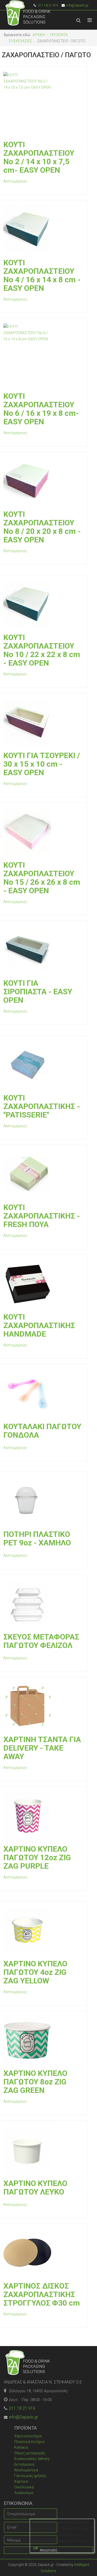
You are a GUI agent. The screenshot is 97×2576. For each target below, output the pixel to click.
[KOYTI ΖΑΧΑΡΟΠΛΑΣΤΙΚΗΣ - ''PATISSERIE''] (43, 1065)
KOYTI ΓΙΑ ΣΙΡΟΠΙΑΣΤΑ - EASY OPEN (38, 992)
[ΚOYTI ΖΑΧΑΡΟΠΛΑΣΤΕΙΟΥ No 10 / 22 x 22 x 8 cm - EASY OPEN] (43, 604)
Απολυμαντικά (26, 2470)
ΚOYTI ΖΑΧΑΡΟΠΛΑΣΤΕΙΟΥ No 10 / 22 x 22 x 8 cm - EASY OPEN (42, 650)
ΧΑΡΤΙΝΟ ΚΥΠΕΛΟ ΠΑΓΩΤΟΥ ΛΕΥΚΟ (35, 2188)
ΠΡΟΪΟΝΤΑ (59, 35)
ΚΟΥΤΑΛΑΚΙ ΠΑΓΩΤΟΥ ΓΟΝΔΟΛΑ (42, 1431)
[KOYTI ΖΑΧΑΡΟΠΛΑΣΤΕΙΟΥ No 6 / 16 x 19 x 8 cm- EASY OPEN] (43, 355)
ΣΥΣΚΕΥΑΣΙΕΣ (20, 41)
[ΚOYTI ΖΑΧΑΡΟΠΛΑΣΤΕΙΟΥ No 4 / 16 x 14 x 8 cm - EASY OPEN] (43, 229)
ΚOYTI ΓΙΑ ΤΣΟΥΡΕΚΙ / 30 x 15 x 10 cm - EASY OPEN (42, 764)
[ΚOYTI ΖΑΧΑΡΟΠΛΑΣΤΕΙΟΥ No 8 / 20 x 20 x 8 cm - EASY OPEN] (43, 481)
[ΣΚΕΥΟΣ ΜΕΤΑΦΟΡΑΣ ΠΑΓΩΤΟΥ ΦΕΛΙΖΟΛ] (43, 1604)
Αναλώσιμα (24, 2493)
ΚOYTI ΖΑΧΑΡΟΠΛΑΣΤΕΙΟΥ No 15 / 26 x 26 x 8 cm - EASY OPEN (42, 878)
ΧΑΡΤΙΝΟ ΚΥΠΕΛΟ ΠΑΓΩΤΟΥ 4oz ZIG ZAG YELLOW (35, 1972)
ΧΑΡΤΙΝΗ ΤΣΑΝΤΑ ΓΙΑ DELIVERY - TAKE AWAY (42, 1748)
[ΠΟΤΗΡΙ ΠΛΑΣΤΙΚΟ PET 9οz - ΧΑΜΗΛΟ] (43, 1501)
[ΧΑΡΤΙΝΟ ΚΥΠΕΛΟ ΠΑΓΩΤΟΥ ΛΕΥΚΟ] (43, 2150)
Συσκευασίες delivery (32, 2459)
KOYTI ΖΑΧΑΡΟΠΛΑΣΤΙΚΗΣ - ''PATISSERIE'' (42, 1106)
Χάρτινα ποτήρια (28, 2436)
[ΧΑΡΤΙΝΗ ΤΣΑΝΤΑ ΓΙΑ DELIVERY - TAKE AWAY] (43, 1706)
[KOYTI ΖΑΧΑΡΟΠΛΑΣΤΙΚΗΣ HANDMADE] (43, 1284)
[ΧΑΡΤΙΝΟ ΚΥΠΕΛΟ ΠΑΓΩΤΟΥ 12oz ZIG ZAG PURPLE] (43, 1816)
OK (36, 2548)
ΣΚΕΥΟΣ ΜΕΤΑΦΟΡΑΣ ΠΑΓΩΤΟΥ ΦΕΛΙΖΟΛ (41, 1641)
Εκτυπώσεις (25, 2464)
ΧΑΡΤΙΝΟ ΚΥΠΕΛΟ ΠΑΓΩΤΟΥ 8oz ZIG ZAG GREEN (35, 2082)
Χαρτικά (21, 2481)
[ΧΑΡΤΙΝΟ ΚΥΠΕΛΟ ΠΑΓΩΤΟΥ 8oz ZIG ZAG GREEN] (43, 2040)
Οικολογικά (24, 2487)
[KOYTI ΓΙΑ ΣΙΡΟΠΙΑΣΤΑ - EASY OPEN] (43, 950)
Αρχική (39, 35)
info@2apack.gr (77, 5)
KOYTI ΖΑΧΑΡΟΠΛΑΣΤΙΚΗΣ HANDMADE (39, 1325)
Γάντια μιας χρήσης (30, 2476)
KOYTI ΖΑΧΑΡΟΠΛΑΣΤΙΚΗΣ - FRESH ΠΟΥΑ (42, 1216)
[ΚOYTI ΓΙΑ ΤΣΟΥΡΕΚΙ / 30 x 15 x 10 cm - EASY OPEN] (43, 722)
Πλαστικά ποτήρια (29, 2442)
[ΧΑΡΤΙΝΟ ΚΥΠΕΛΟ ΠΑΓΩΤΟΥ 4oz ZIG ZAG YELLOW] (43, 1930)
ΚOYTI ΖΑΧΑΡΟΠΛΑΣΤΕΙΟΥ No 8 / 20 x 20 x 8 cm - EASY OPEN (42, 527)
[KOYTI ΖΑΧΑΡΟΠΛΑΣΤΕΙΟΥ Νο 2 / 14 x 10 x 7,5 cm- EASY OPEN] (43, 103)
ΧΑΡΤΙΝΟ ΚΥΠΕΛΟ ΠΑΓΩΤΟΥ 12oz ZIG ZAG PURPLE (37, 1857)
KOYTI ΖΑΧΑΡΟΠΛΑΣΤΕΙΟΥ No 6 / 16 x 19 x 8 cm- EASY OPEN (41, 409)
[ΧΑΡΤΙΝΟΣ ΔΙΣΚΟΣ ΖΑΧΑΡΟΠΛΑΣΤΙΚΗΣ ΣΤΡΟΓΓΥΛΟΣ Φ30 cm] (43, 2253)
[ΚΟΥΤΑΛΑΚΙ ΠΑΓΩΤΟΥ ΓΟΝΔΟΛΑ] (43, 1393)
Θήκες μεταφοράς (30, 2453)
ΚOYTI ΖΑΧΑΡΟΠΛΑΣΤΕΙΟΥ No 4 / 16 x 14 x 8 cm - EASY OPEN (42, 275)
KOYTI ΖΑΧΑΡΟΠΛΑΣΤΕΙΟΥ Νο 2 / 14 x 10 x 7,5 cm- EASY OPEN (39, 157)
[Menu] (90, 20)
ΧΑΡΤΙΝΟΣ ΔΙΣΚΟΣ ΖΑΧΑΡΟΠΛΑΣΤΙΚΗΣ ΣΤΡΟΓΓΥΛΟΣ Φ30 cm (42, 2294)
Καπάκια (21, 2447)
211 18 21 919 (22, 2408)
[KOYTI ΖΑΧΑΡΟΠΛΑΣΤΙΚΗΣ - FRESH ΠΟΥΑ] (43, 1174)
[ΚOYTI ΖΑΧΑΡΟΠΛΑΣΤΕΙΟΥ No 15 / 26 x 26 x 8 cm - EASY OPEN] (43, 832)
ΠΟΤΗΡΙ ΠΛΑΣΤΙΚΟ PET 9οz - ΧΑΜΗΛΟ (37, 1538)
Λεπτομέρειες (15, 181)
